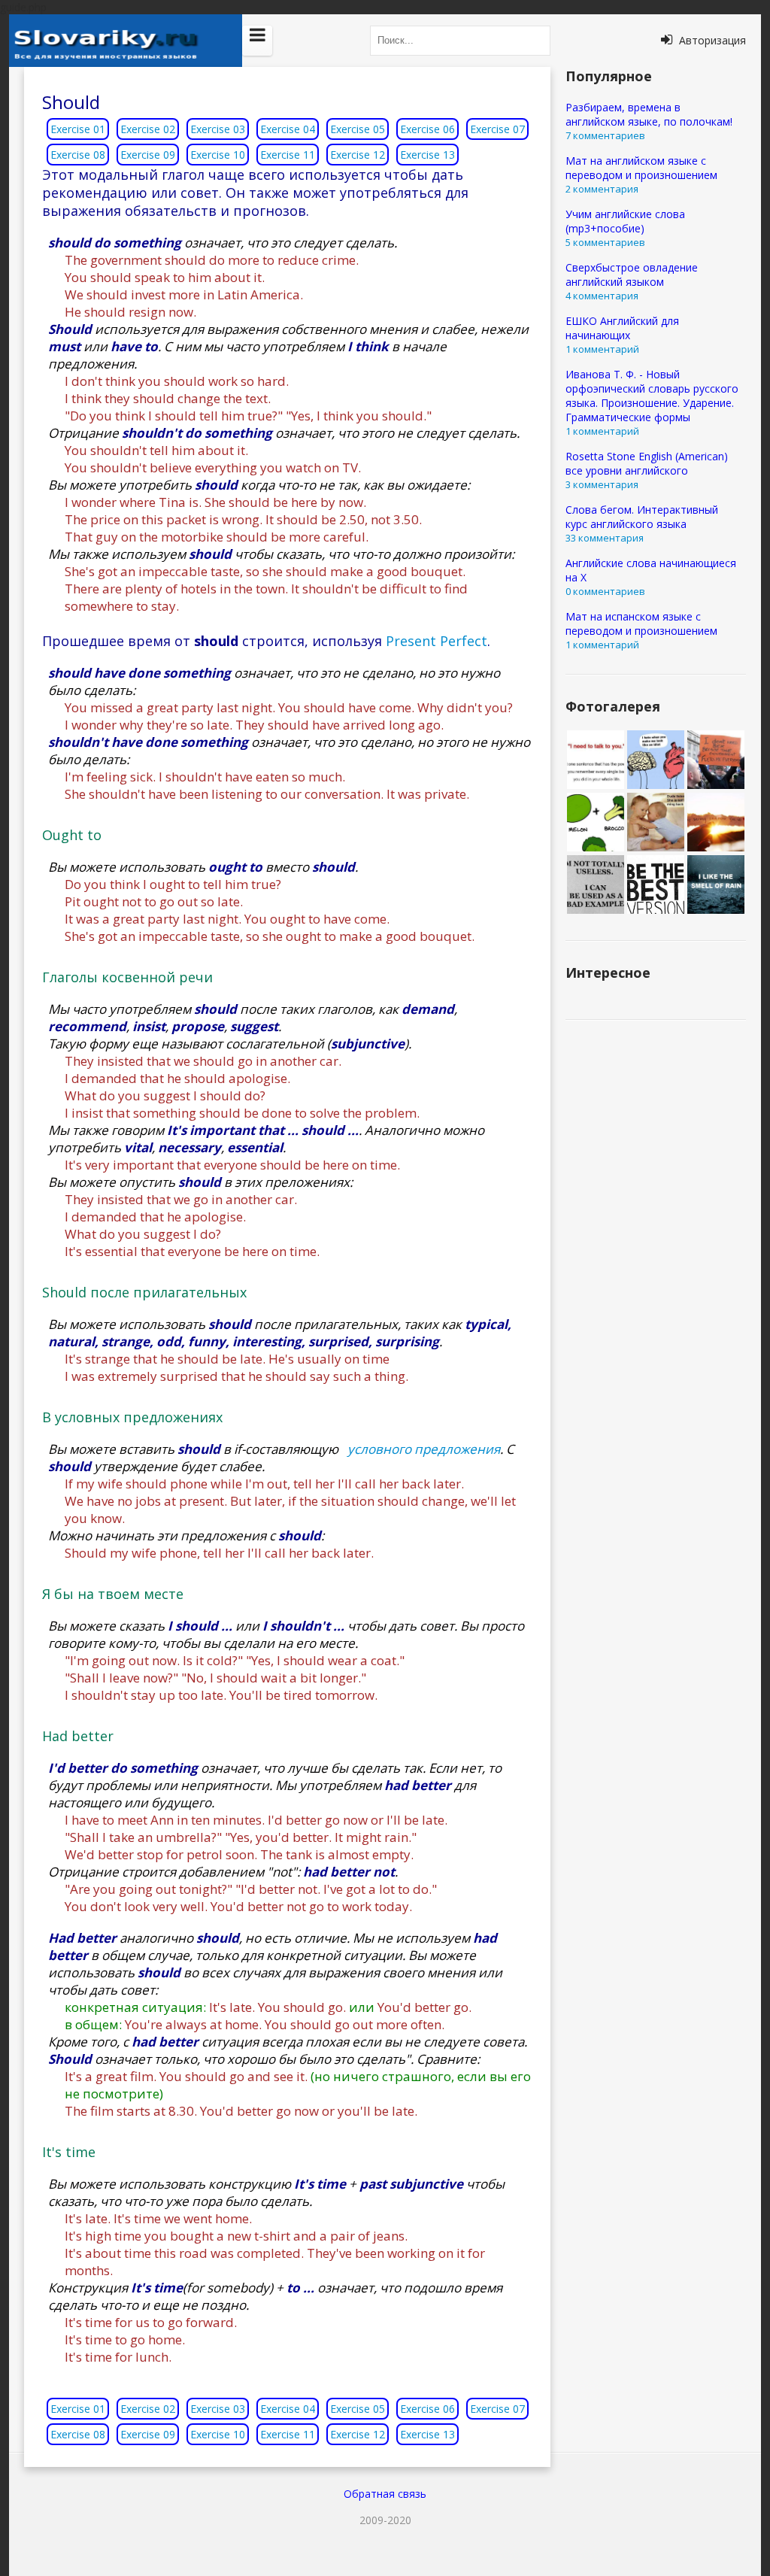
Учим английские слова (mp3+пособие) (625, 221)
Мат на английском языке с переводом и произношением (641, 168)
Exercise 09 (148, 155)
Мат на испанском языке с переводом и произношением (641, 624)
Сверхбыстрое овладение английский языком (632, 275)
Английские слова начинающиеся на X (651, 570)
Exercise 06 (427, 129)
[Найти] (535, 41)
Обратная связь (385, 2494)
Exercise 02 (148, 129)
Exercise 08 (78, 155)
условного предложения (424, 1449)
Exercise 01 (78, 129)
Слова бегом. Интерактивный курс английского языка (642, 517)
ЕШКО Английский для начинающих (622, 328)
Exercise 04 (288, 129)
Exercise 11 (288, 155)
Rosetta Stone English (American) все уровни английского (647, 463)
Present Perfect (437, 641)
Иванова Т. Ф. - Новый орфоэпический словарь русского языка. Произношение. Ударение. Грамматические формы (652, 396)
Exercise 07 (497, 129)
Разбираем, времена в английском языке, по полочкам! (649, 114)
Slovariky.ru (126, 41)
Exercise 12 (358, 155)
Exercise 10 (218, 155)
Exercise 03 (218, 129)
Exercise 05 (358, 129)
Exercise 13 (427, 155)
